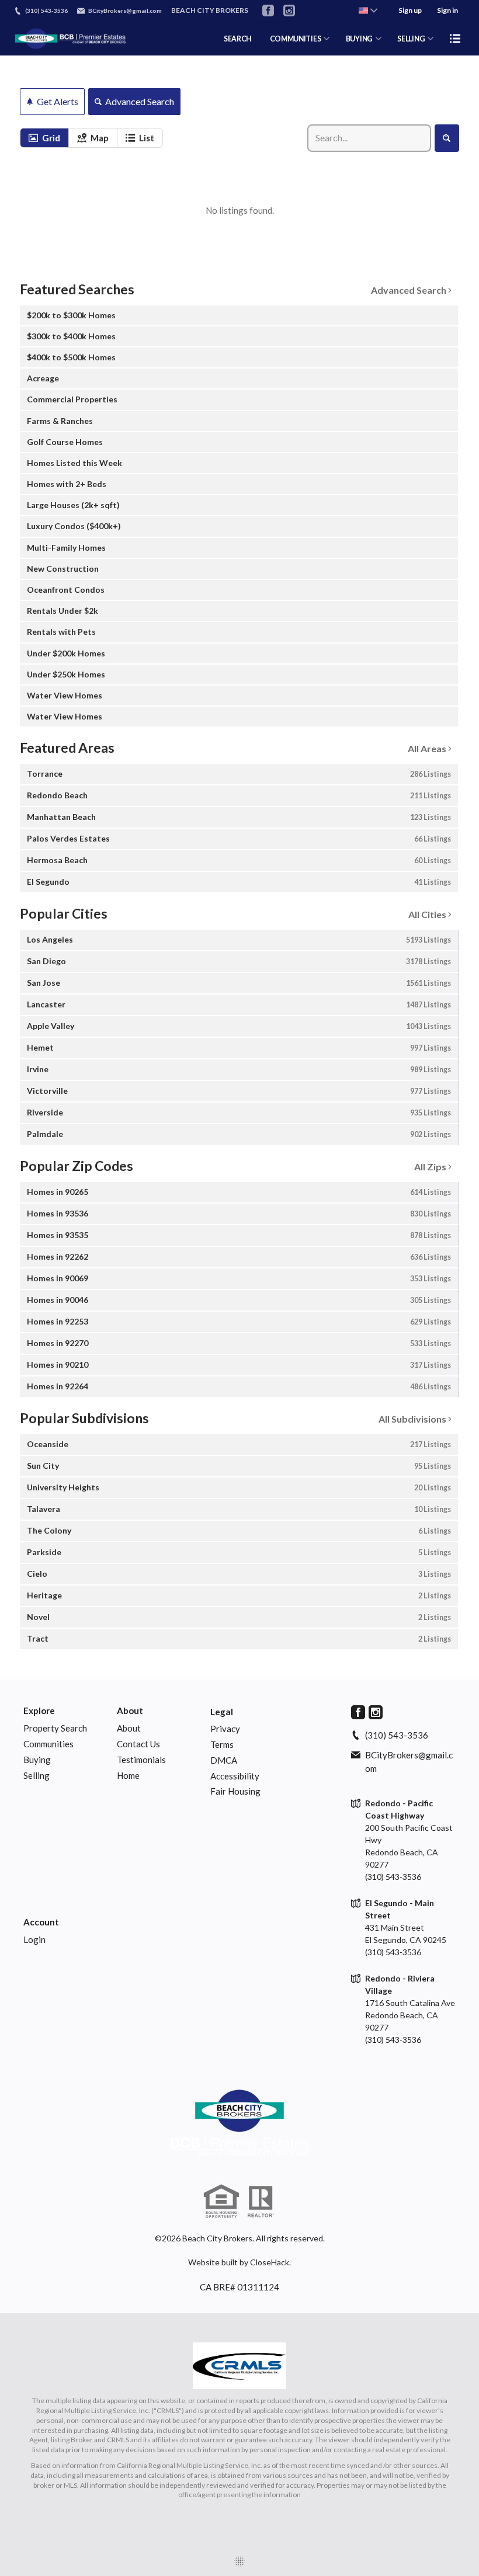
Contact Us (138, 1744)
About (130, 1711)
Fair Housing (235, 1791)
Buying (37, 1760)
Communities (48, 1744)
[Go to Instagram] (289, 11)
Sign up (410, 10)
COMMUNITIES (296, 39)
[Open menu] (455, 39)
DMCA (224, 1760)
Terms (222, 1744)
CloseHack (270, 2262)
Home (128, 1775)
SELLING (411, 39)
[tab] (44, 138)
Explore (39, 1711)
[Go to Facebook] (268, 11)
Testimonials (141, 1760)
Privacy (225, 1729)
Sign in (447, 10)
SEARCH (237, 39)
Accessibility (235, 1776)
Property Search (55, 1728)
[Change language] (368, 11)
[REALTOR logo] (261, 2202)
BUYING (359, 39)
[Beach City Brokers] (239, 2123)
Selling (37, 1775)
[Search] (447, 138)
